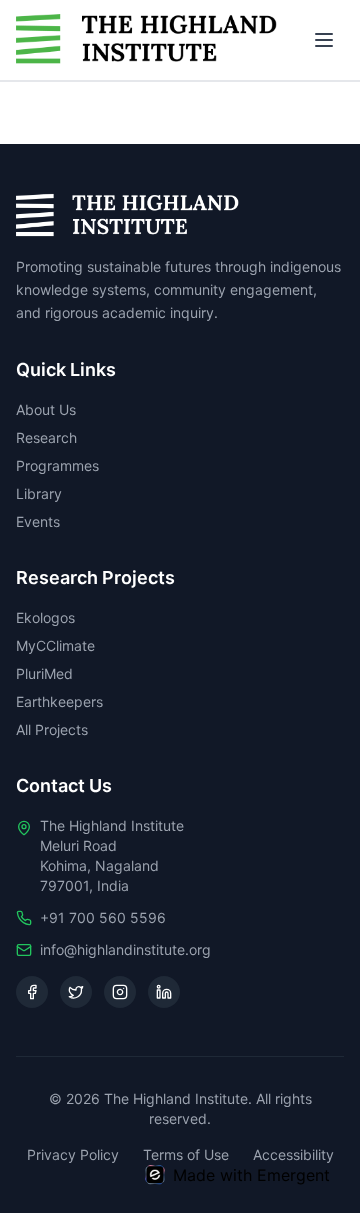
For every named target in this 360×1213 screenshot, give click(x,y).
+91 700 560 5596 (103, 917)
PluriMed (44, 673)
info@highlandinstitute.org (125, 949)
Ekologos (45, 617)
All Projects (52, 729)
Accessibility (293, 1154)
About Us (46, 409)
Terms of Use (186, 1154)
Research (46, 437)
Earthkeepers (59, 701)
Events (38, 521)
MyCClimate (55, 645)
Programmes (57, 465)
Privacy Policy (73, 1154)
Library (39, 493)
